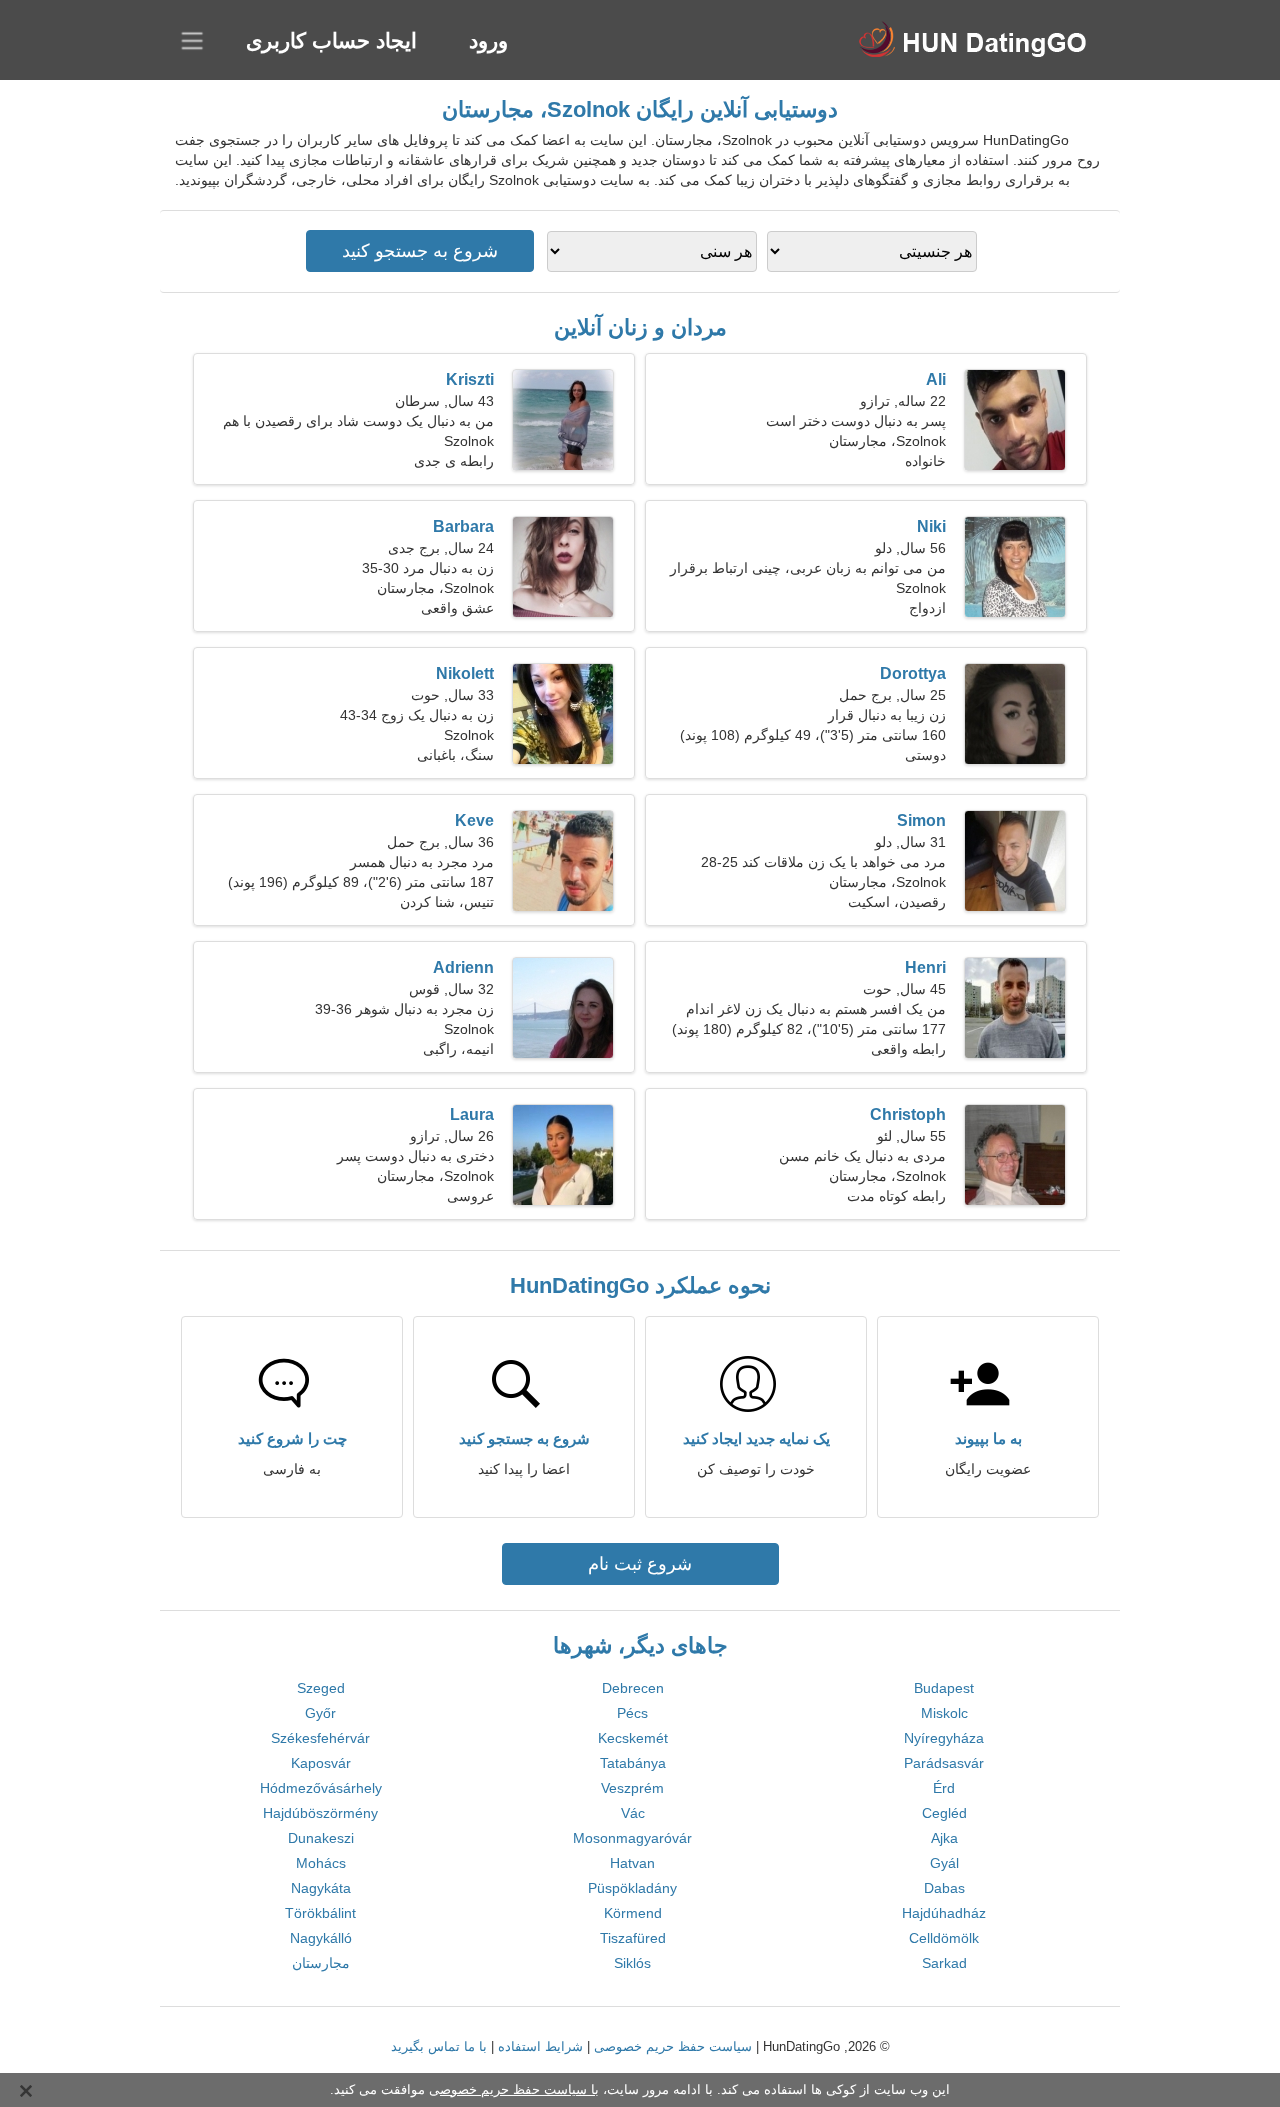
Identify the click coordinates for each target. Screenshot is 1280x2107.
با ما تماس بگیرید (439, 2046)
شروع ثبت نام (640, 1564)
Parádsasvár (944, 1763)
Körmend (633, 1913)
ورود (488, 40)
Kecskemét (633, 1738)
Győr (320, 1713)
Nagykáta (321, 1888)
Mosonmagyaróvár (632, 1838)
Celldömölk (944, 1938)
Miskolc (944, 1713)
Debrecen (633, 1688)
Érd (944, 1788)
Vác (633, 1813)
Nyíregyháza (944, 1738)
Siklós (632, 1963)
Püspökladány (632, 1888)
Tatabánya (633, 1763)
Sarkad (944, 1963)
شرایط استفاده (540, 2046)
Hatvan (632, 1863)
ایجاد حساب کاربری (331, 40)
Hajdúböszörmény (320, 1813)
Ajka (944, 1838)
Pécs (632, 1713)
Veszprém (632, 1788)
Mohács (321, 1863)
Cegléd (944, 1813)
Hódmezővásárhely (321, 1788)
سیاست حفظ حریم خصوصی (673, 2046)
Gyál (944, 1863)
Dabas (944, 1888)
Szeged (321, 1688)
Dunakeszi (321, 1838)
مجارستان (321, 1963)
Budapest (944, 1688)
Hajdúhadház (944, 1913)
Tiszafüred (633, 1938)
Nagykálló (321, 1938)
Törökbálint (320, 1913)
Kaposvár (321, 1763)
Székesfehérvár (320, 1738)
